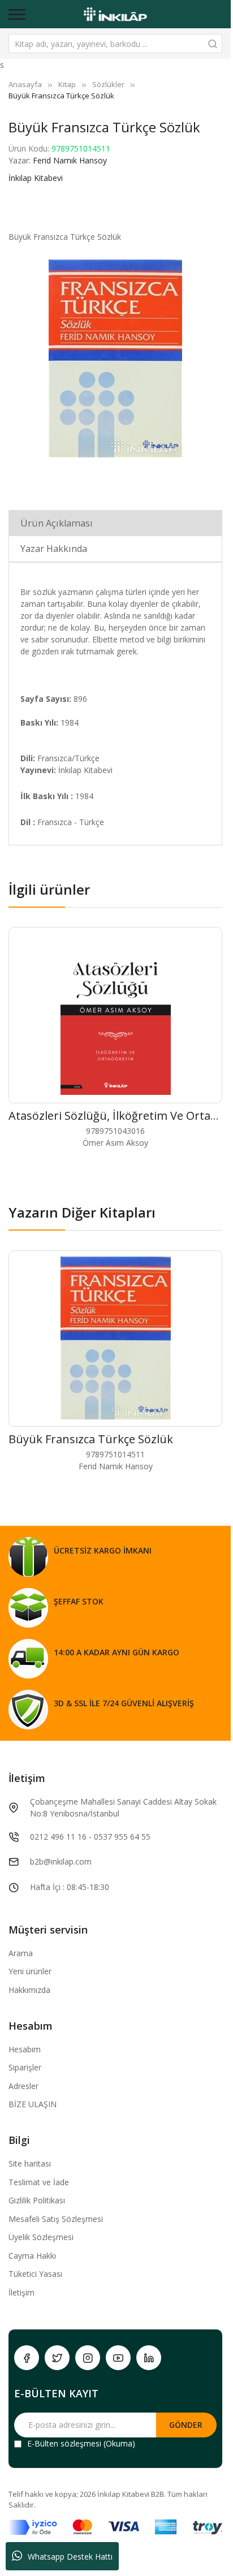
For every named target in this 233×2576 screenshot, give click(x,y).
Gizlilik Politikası (37, 2200)
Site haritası (30, 2163)
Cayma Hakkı (32, 2256)
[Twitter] (57, 2358)
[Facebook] (27, 2358)
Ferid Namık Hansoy (70, 160)
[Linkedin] (149, 2358)
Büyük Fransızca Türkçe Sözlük (91, 1439)
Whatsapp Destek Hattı (70, 2556)
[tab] (115, 523)
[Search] (213, 44)
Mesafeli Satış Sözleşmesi (56, 2219)
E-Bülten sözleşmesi (64, 2443)
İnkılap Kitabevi (36, 178)
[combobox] (115, 44)
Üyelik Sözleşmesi (41, 2237)
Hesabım (25, 2049)
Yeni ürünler (30, 1971)
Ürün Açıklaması (57, 523)
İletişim (21, 2292)
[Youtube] (118, 2358)
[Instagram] (88, 2358)
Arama (21, 1953)
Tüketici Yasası (35, 2274)
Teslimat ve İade (39, 2182)
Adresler (23, 2086)
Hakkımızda (29, 1990)
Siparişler (25, 2067)
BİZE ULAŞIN (33, 2104)
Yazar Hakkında (54, 549)
